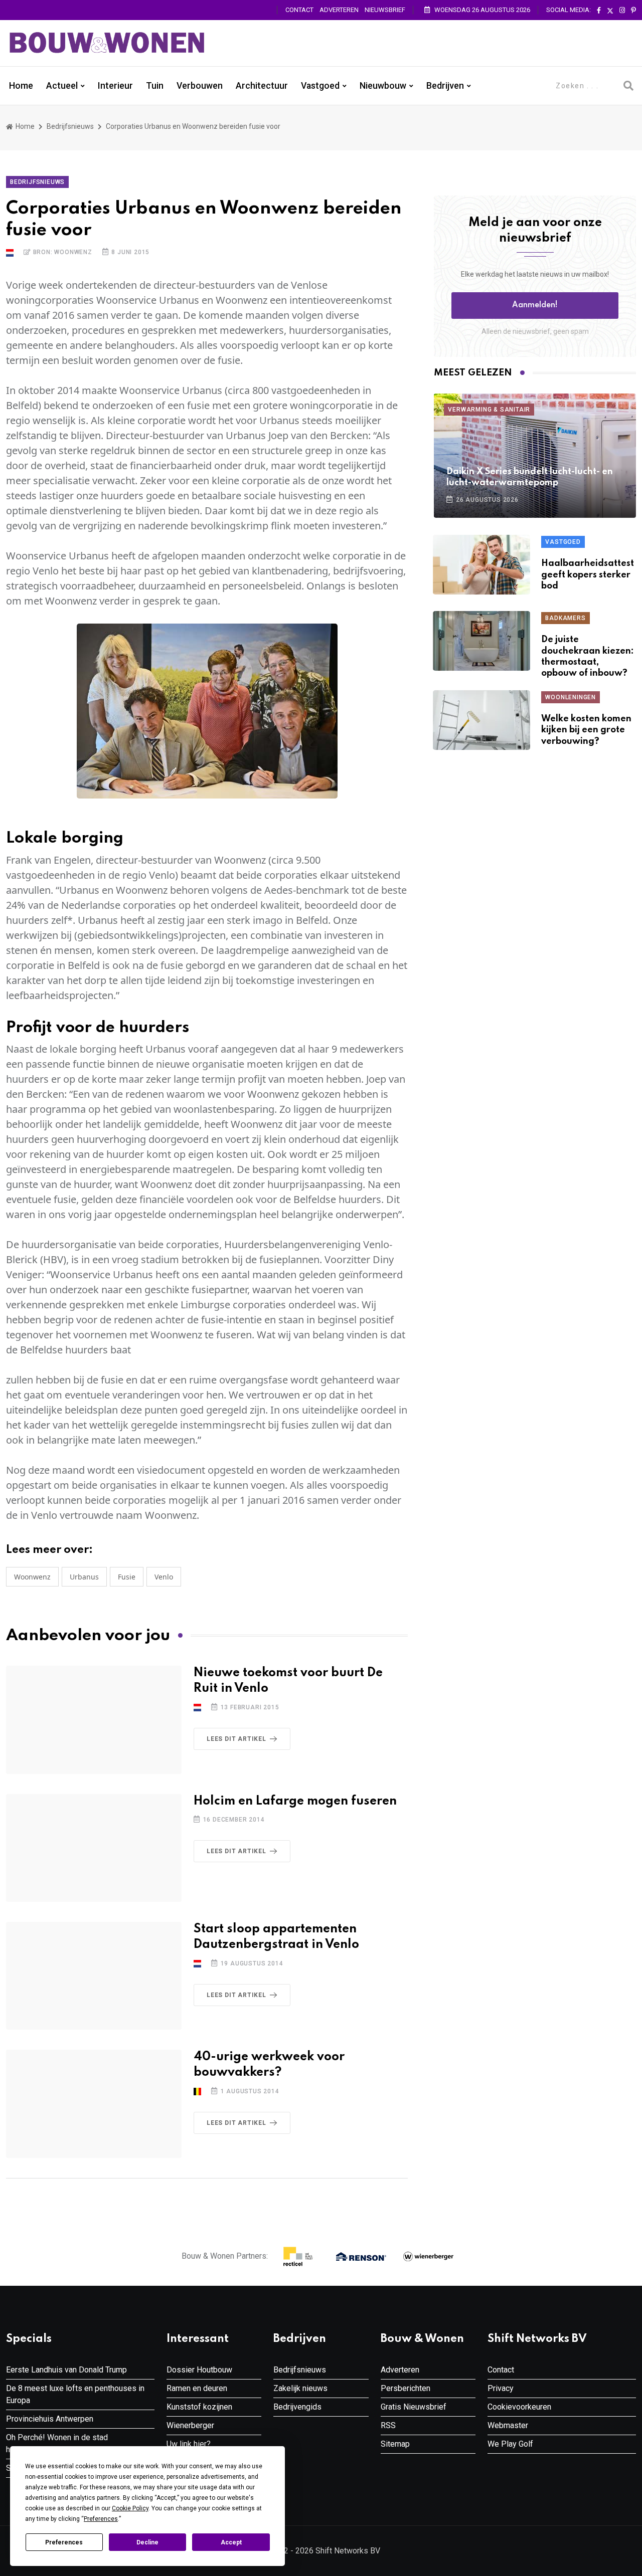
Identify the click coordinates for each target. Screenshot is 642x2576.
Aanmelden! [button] (535, 305)
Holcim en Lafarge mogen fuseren (295, 1801)
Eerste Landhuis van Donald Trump (66, 2370)
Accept (231, 2542)
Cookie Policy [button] (130, 2508)
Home (21, 86)
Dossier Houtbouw (199, 2370)
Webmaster (508, 2425)
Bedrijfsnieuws (70, 126)
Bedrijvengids (297, 2407)
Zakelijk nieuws (300, 2388)
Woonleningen (571, 697)
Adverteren (339, 10)
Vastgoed (320, 86)
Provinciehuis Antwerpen (50, 2419)
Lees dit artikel (236, 1739)
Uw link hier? (189, 2444)
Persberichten (406, 2388)
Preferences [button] (101, 2519)
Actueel (62, 86)
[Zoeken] (628, 86)
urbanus (84, 1577)
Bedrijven (445, 86)
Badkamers (565, 618)
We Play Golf (510, 2444)
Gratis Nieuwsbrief (414, 2407)
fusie (127, 1577)
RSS (388, 2425)
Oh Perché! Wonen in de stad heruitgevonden (57, 2443)
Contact (299, 10)
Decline (147, 2542)
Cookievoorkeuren (519, 2407)
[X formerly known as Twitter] (610, 11)
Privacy (501, 2388)
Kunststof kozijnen (199, 2407)
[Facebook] (599, 11)
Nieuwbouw (383, 86)
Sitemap (395, 2444)
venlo (164, 1577)
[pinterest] (633, 11)
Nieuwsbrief (385, 10)
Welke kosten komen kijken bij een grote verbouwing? (586, 730)
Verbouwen (200, 86)
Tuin (155, 86)
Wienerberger (190, 2425)
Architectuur (262, 86)
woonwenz (32, 1577)
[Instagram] (622, 11)
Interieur (115, 86)
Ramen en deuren (197, 2388)
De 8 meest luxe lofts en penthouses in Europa (75, 2394)
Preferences (64, 2542)
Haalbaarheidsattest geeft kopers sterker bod (588, 575)
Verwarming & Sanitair (489, 410)
